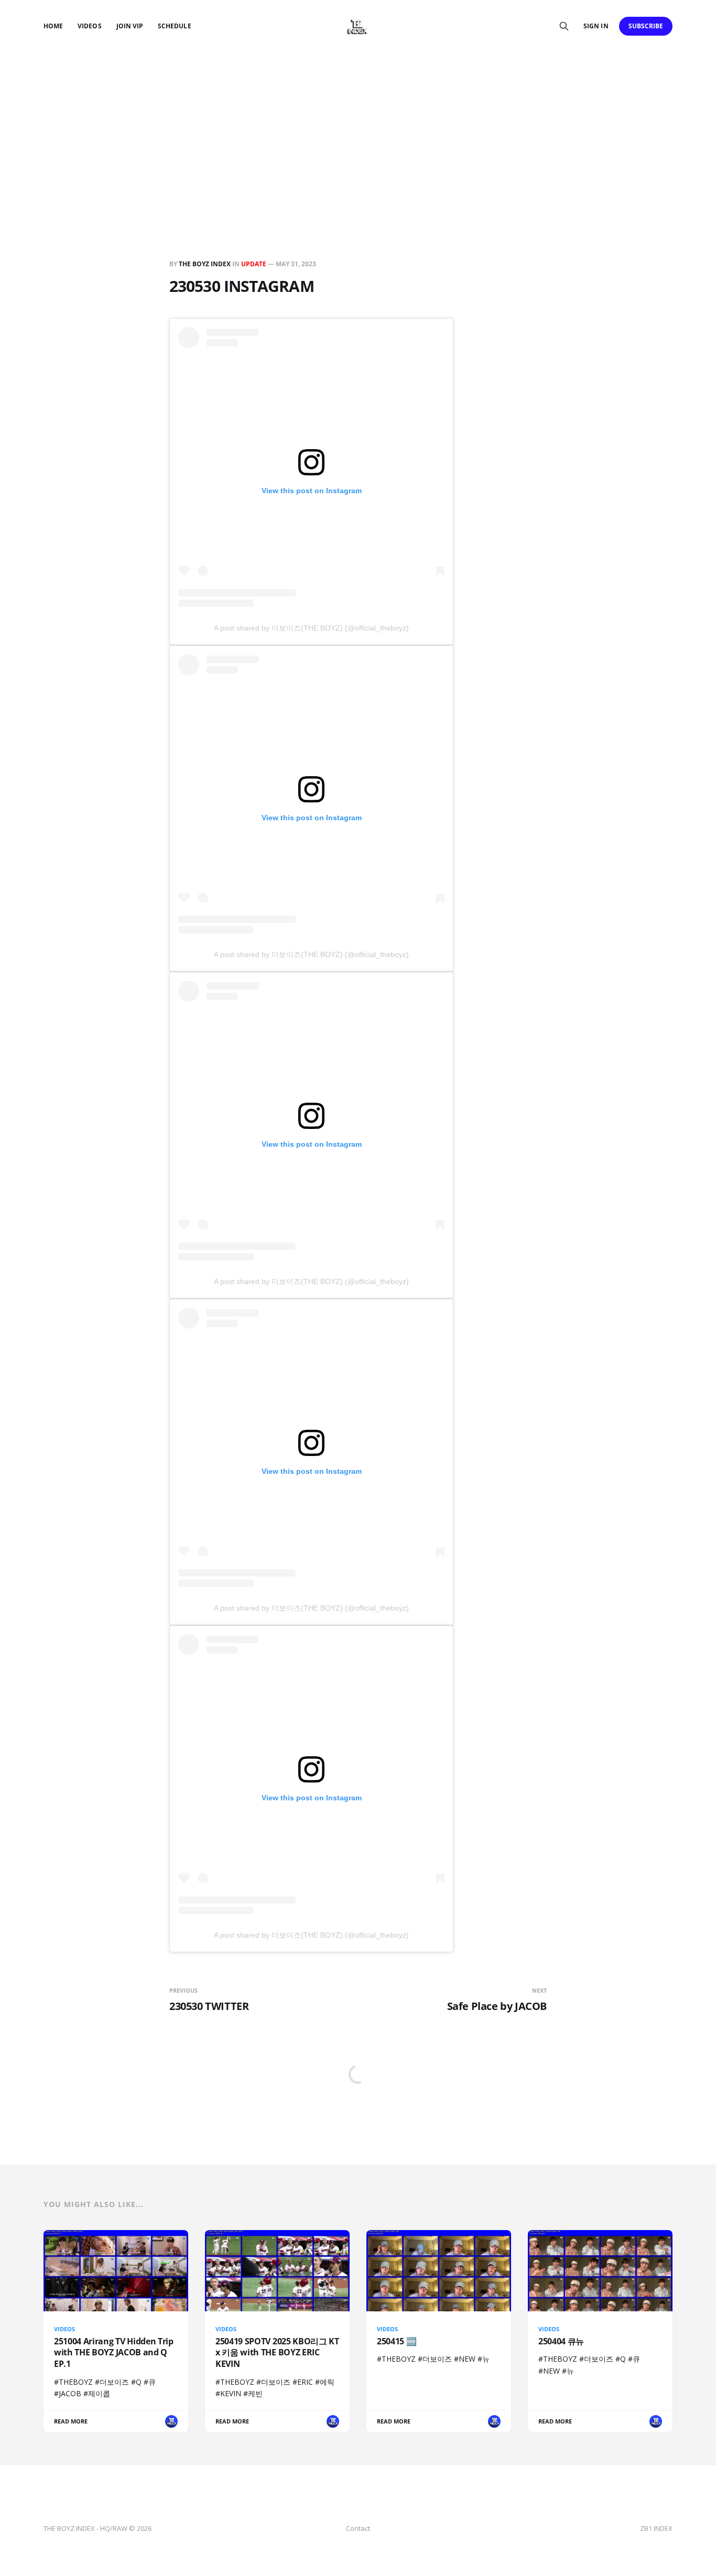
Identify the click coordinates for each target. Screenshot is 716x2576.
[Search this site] (564, 26)
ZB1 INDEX (656, 2528)
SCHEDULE (174, 26)
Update (254, 264)
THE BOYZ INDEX (205, 264)
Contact (358, 2528)
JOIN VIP (130, 26)
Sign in (596, 26)
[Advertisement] (358, 131)
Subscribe (646, 26)
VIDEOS (89, 26)
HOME (53, 26)
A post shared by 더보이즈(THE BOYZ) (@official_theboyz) (311, 628)
